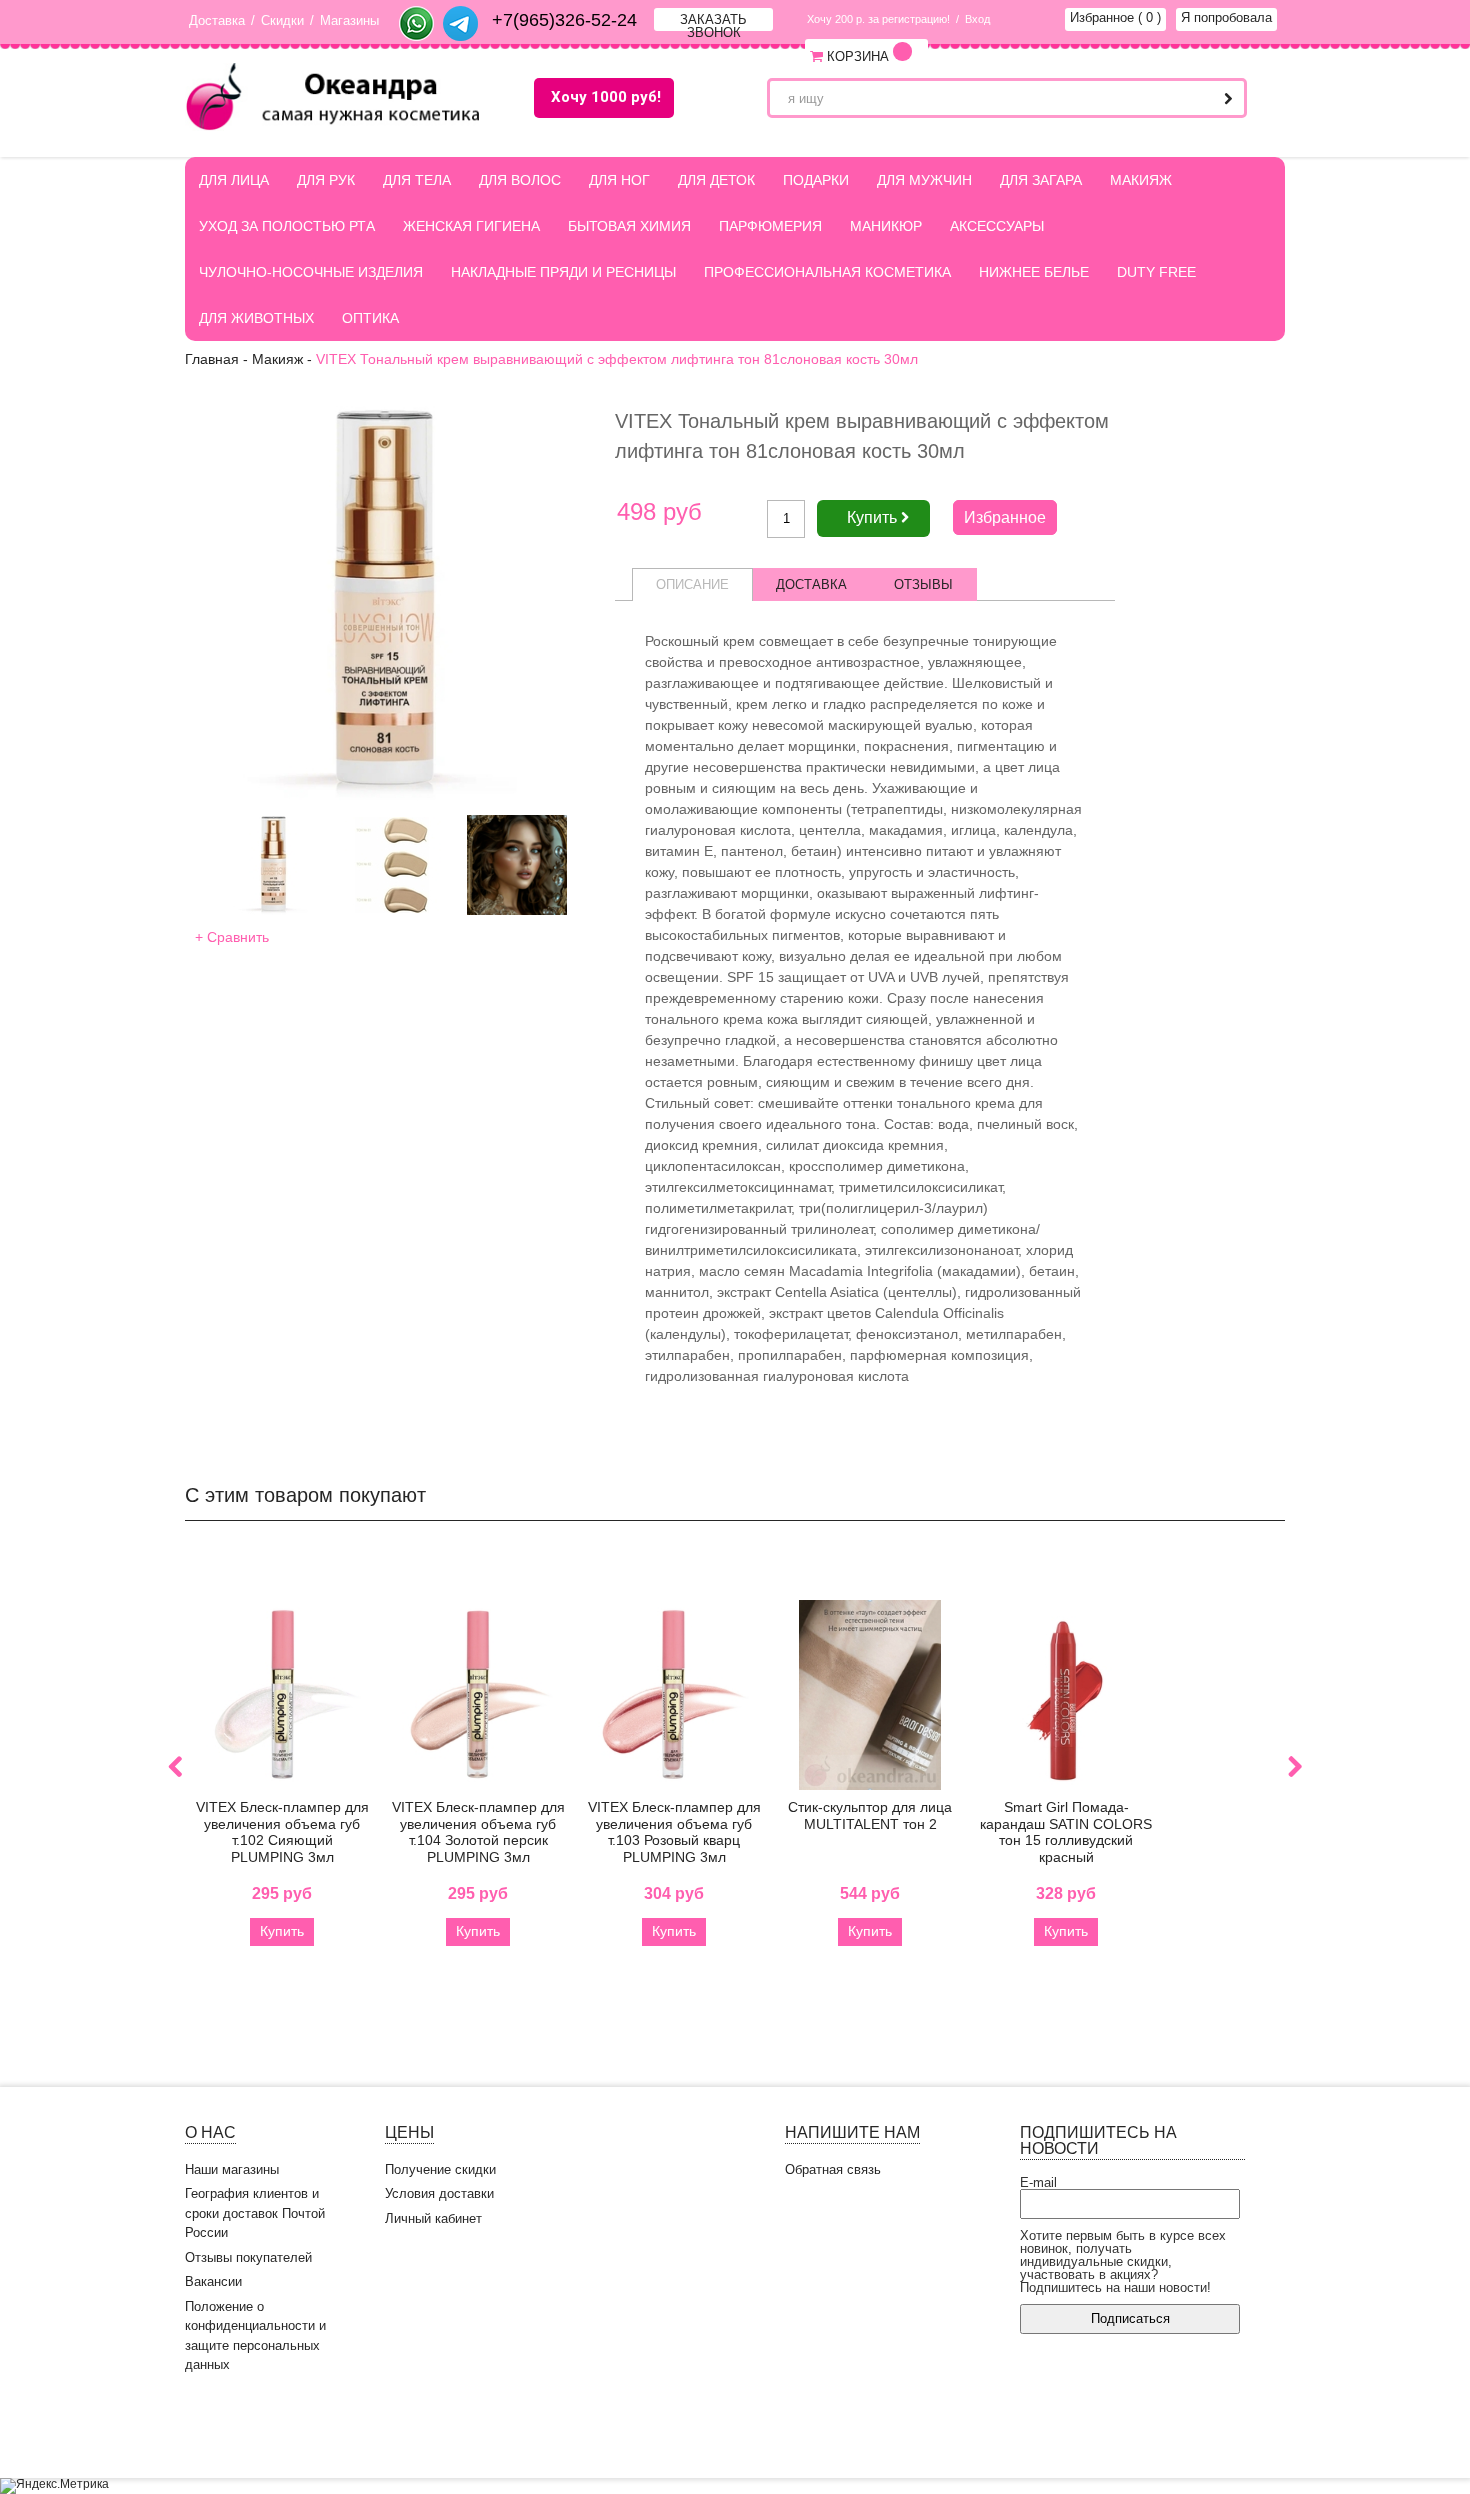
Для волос (520, 180)
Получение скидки (440, 2169)
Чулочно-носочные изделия (311, 272)
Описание (692, 584)
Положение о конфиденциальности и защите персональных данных (255, 2336)
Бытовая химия (629, 226)
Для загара (1041, 180)
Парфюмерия (770, 226)
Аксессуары (997, 226)
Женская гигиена (471, 226)
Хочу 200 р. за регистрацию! (878, 19)
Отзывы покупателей (248, 2257)
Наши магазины (232, 2169)
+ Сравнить (232, 937)
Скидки (282, 20)
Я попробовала (1226, 17)
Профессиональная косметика (827, 272)
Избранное (1115, 17)
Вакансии (213, 2281)
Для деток (716, 180)
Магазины (349, 20)
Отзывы (923, 584)
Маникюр (886, 226)
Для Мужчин (924, 180)
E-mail (1038, 2182)
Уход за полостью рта (287, 226)
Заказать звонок (713, 21)
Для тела (417, 180)
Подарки (816, 180)
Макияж (1141, 180)
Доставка (217, 20)
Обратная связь (833, 2169)
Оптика (370, 318)
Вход (977, 19)
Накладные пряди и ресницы (563, 272)
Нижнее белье (1034, 272)
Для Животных (256, 318)
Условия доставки (439, 2193)
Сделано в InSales (1225, 2431)
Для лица (234, 180)
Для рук (326, 180)
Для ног (619, 180)
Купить (282, 1931)
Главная (212, 359)
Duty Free (1156, 272)
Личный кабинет (433, 2218)
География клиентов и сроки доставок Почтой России (255, 2213)
